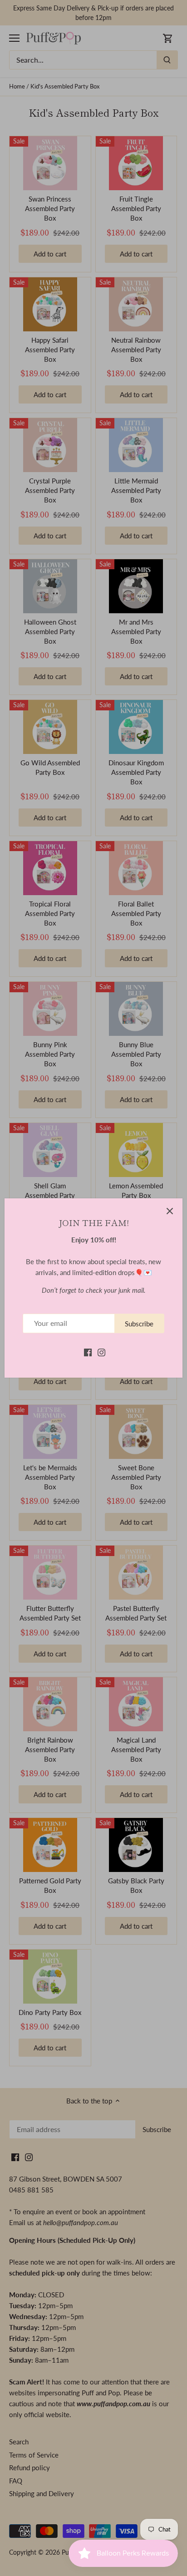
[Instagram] (101, 1352)
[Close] (170, 1211)
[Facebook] (88, 1352)
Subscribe (139, 1324)
